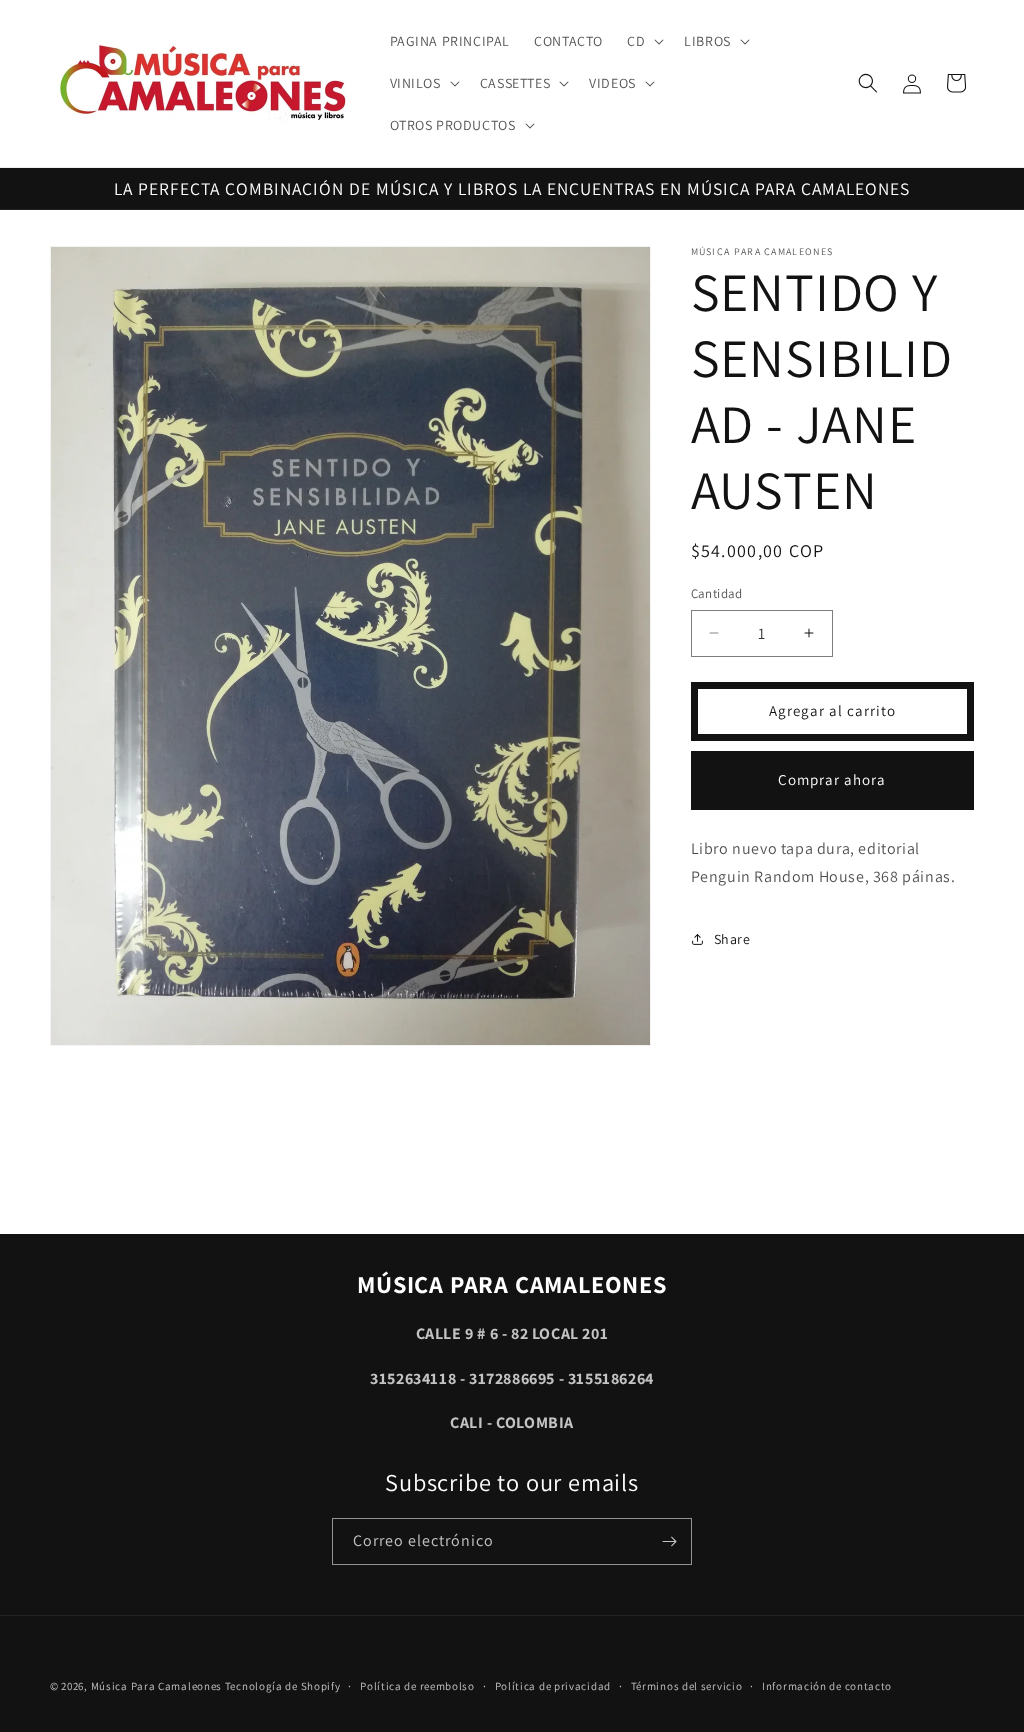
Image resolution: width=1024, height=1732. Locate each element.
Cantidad (717, 593)
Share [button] (732, 939)
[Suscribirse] (669, 1541)
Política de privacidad (553, 1686)
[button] (643, 41)
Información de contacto (827, 1686)
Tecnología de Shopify (283, 1686)
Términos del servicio (687, 1686)
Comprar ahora (832, 779)
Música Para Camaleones (156, 1686)
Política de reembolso (417, 1686)
